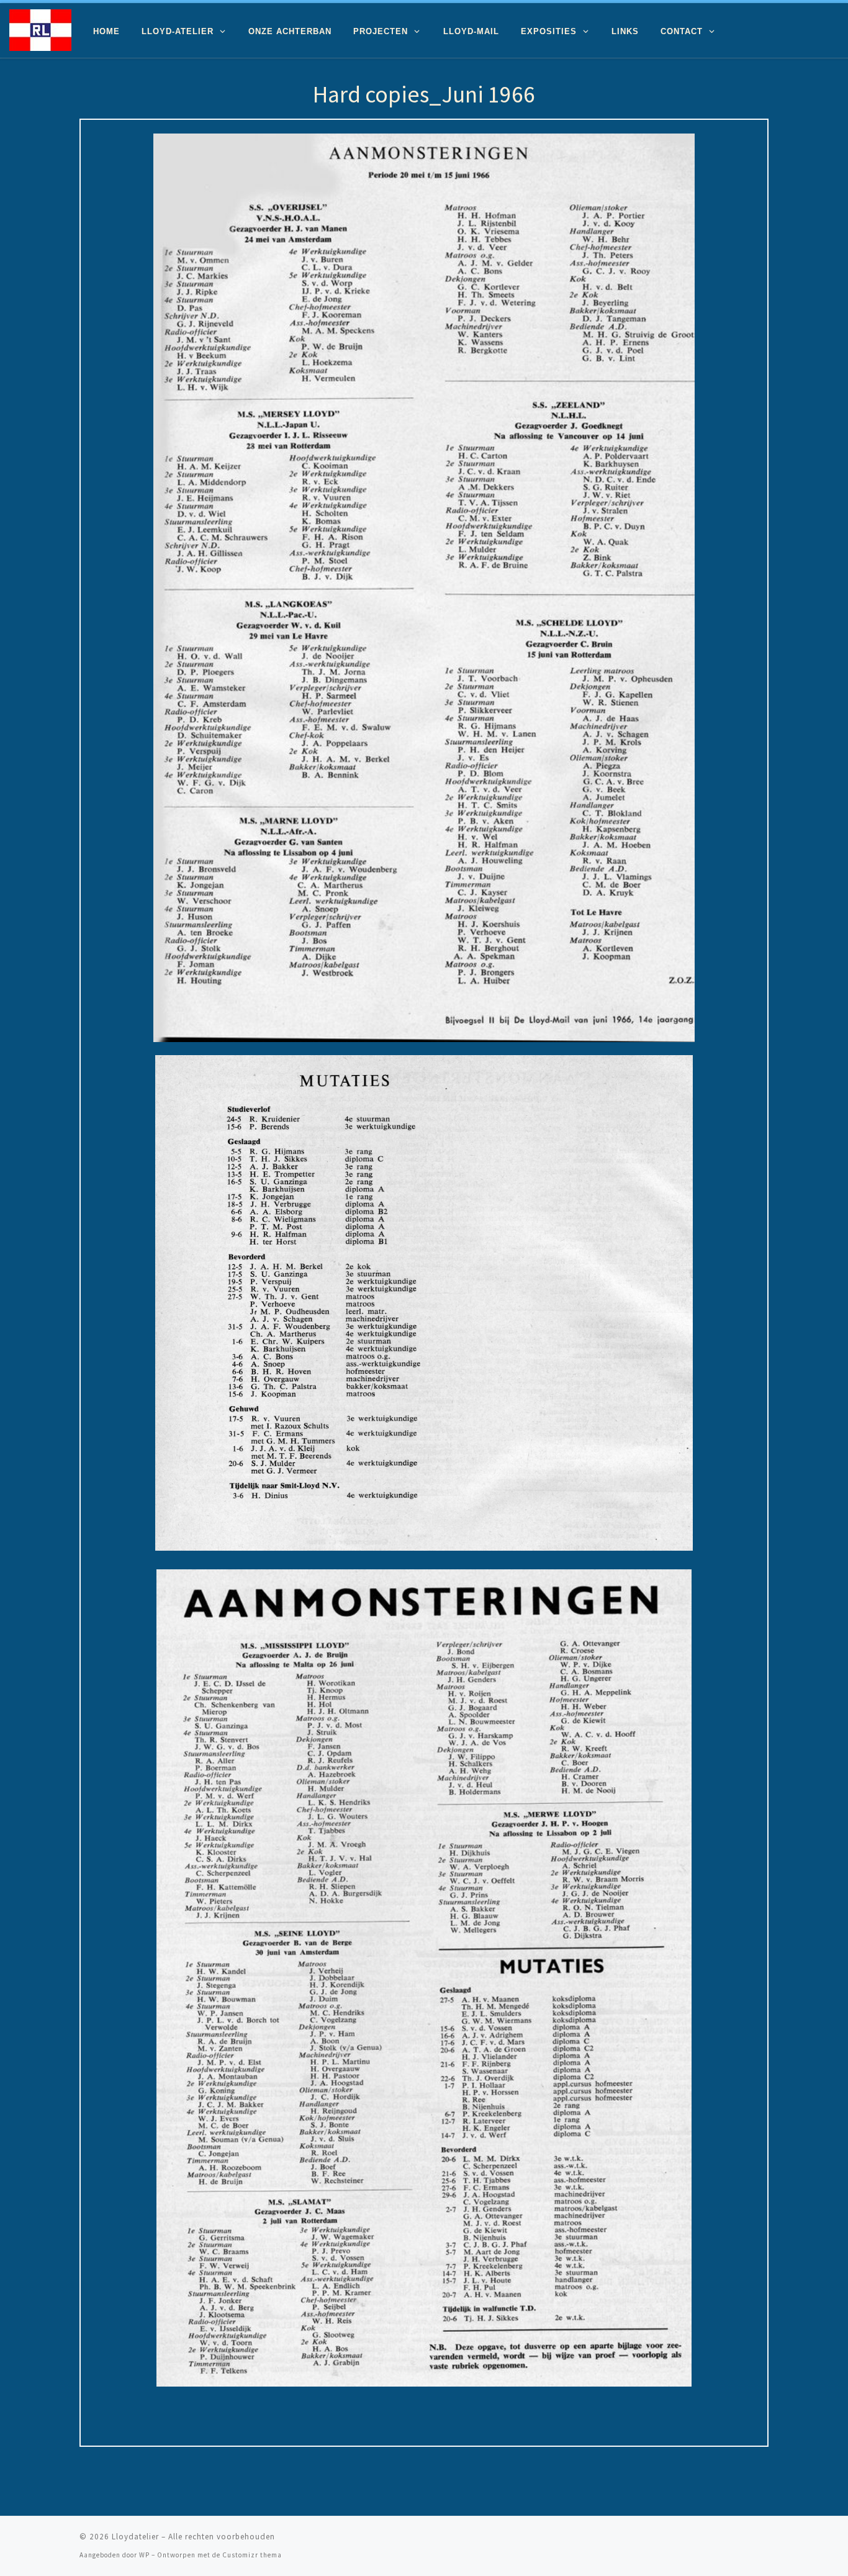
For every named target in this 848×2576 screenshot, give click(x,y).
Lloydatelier (135, 2537)
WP (144, 2555)
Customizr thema (252, 2555)
